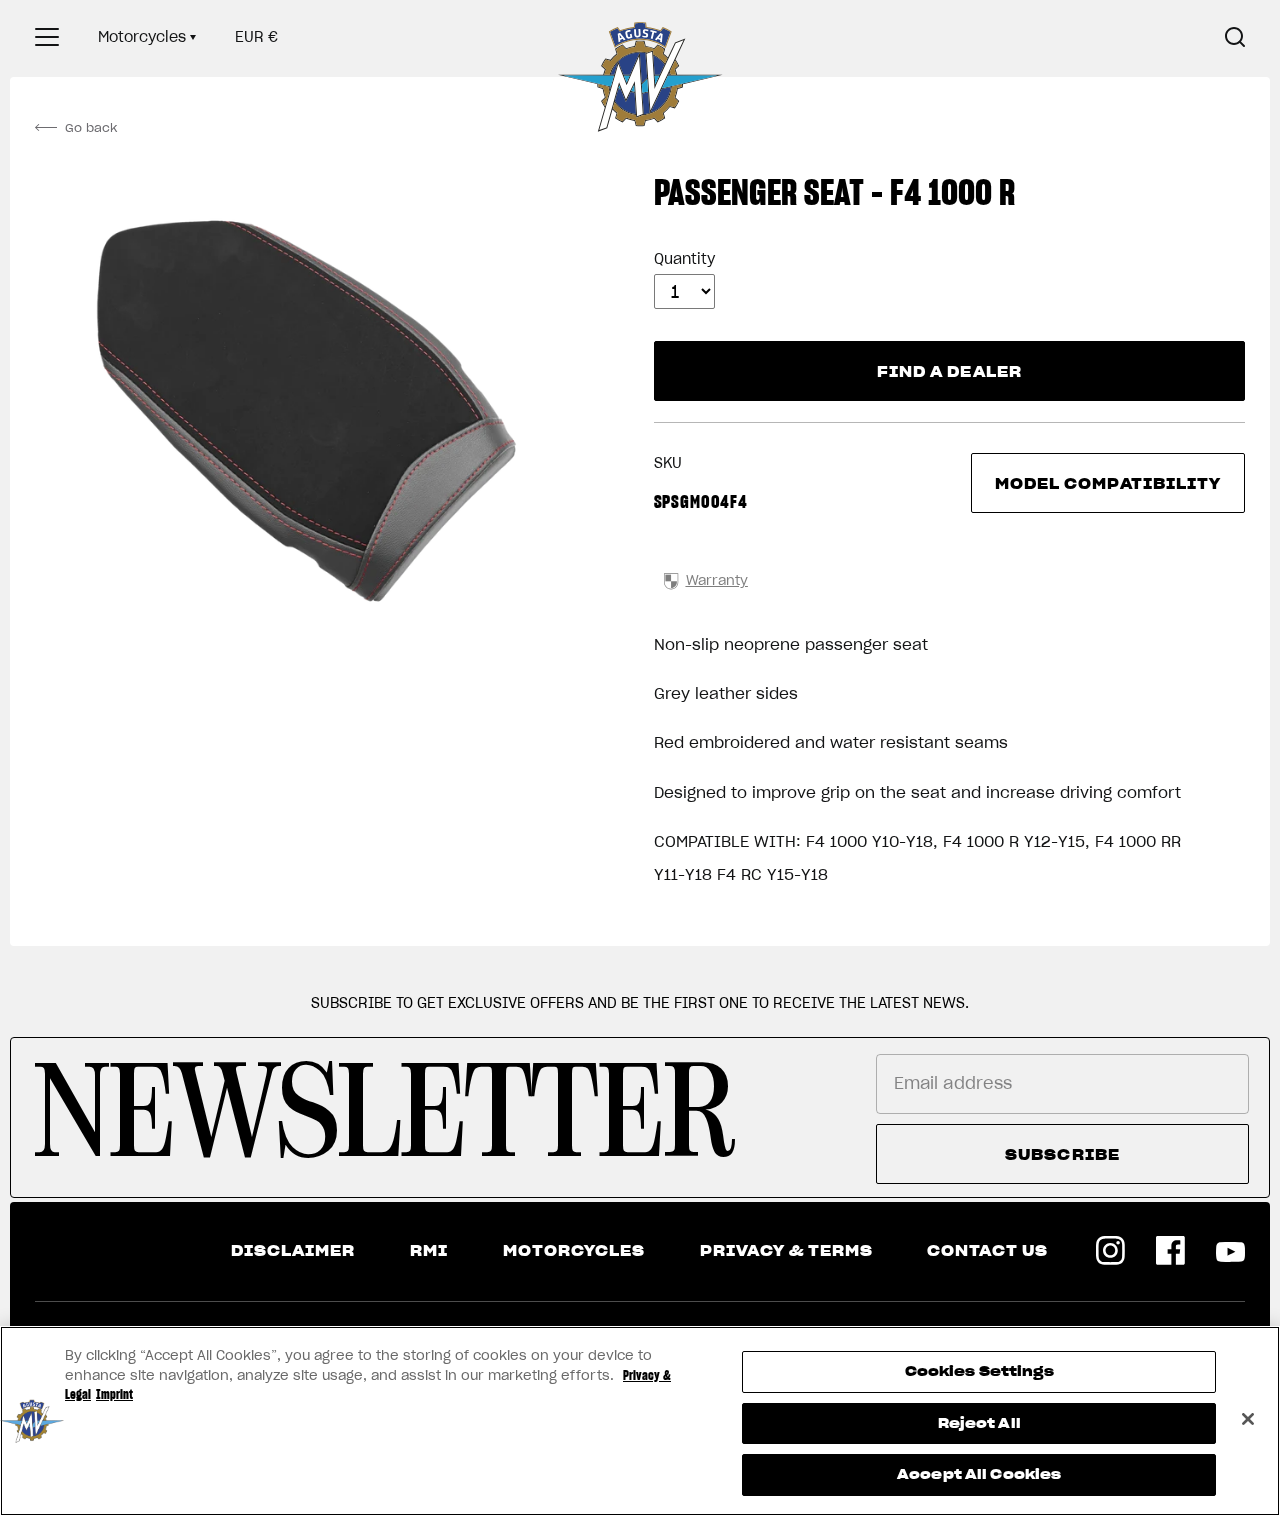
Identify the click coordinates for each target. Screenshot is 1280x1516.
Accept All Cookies (979, 1474)
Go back (91, 127)
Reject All (979, 1423)
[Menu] (47, 37)
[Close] (1248, 1419)
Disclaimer (293, 1251)
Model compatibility (1108, 484)
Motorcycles (142, 37)
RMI (429, 1251)
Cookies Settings (979, 1371)
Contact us (987, 1251)
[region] (640, 1421)
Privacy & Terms (786, 1251)
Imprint (114, 1394)
